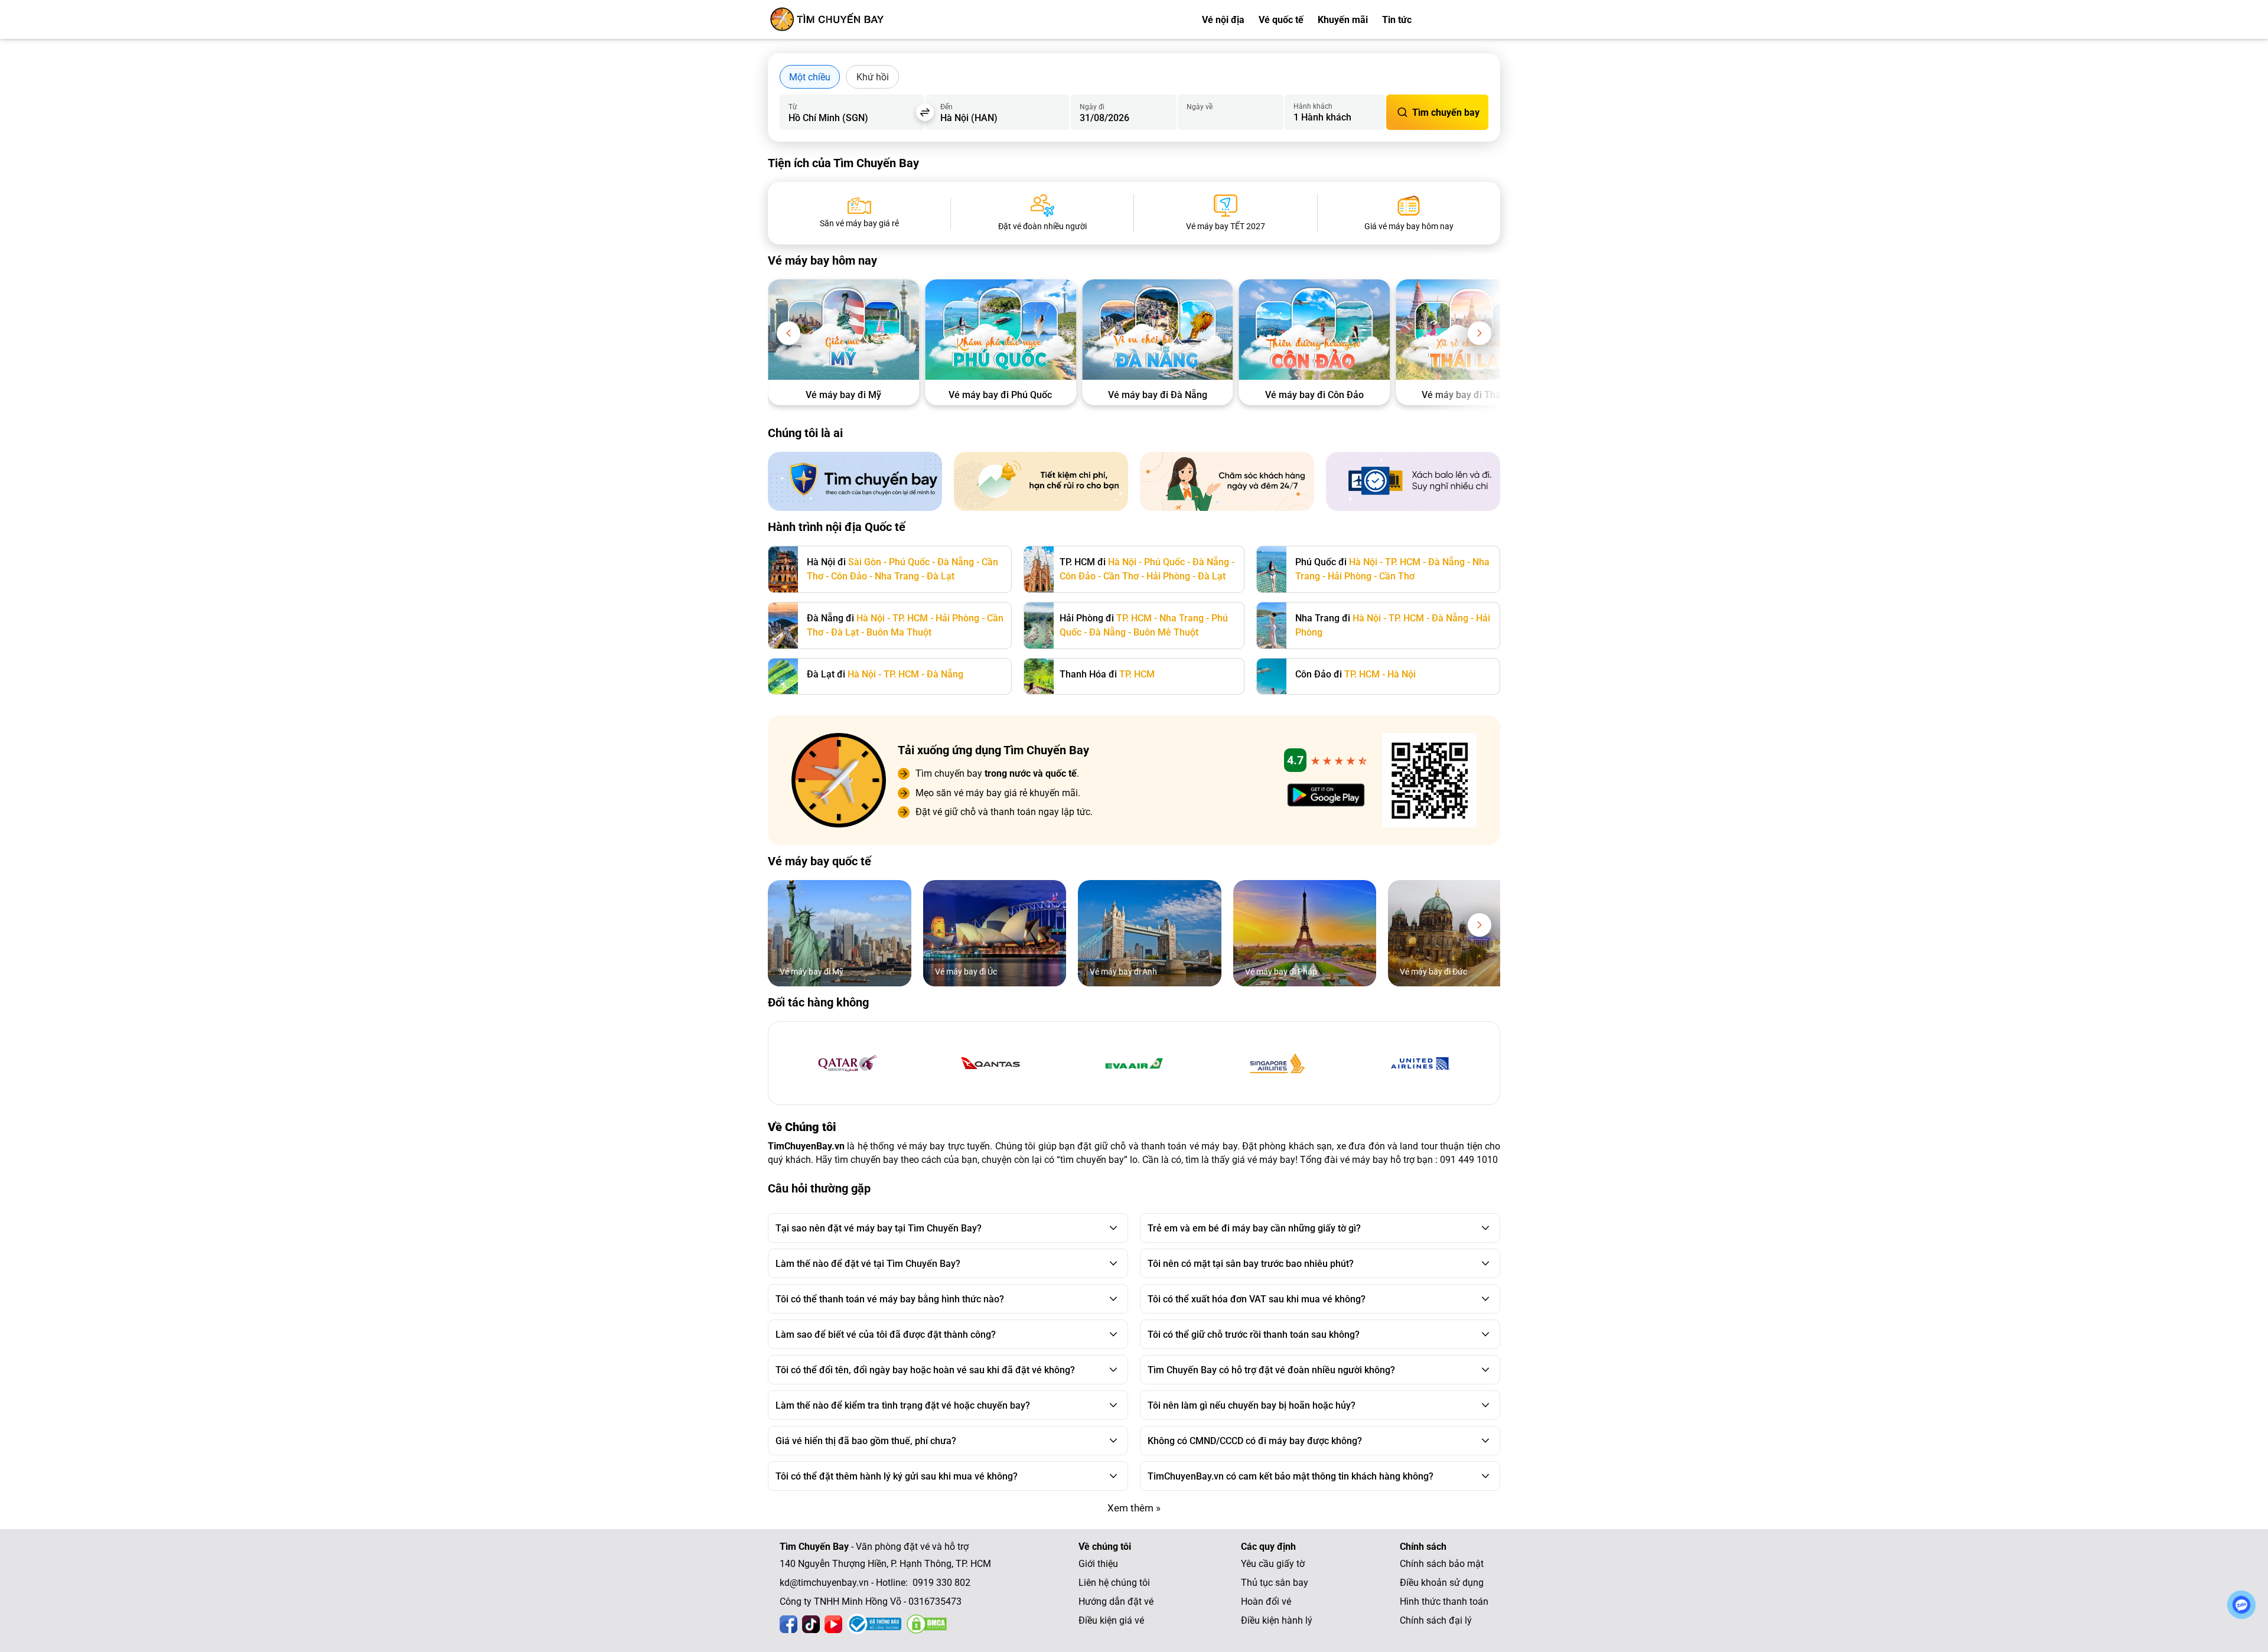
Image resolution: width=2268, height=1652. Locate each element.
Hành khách (1313, 106)
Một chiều (810, 77)
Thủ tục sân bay (1275, 1583)
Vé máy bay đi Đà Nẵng (1158, 395)
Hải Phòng (1168, 576)
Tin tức (1397, 20)
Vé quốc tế (1281, 20)
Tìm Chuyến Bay (814, 1547)
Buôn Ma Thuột (899, 632)
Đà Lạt (941, 576)
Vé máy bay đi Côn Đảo (1314, 395)
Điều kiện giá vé (1111, 1620)
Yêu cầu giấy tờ (1273, 1564)
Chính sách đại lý (1436, 1620)
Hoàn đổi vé (1266, 1602)
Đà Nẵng (956, 562)
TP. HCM (1403, 562)
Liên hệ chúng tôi (1114, 1583)
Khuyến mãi (1343, 20)
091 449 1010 (1469, 1160)
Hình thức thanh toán (1444, 1602)
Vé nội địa (1223, 20)
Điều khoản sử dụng (1442, 1583)
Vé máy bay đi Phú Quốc (1000, 395)
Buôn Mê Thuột (1166, 632)
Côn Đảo (849, 576)
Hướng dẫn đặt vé (1116, 1602)
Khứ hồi (873, 77)
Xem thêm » (1134, 1508)
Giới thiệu (1098, 1564)
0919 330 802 (941, 1583)
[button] (788, 333)
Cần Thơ (1121, 576)
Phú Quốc (909, 562)
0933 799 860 (1471, 20)
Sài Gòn (865, 562)
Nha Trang (897, 576)
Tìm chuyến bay (1446, 113)
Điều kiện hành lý (1277, 1620)
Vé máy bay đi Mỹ (843, 395)
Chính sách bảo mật (1442, 1564)
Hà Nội (1122, 562)
